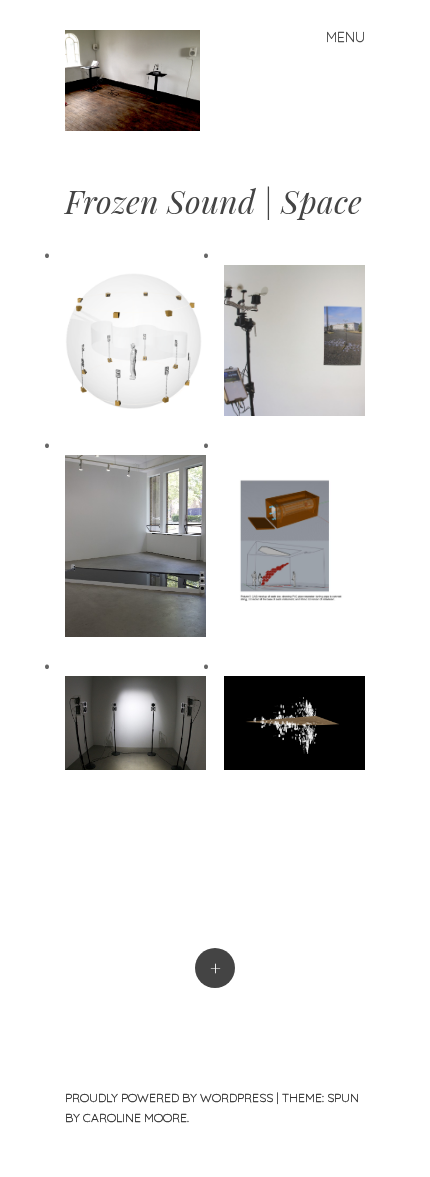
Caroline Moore (135, 1117)
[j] (140, 78)
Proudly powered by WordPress (169, 1097)
